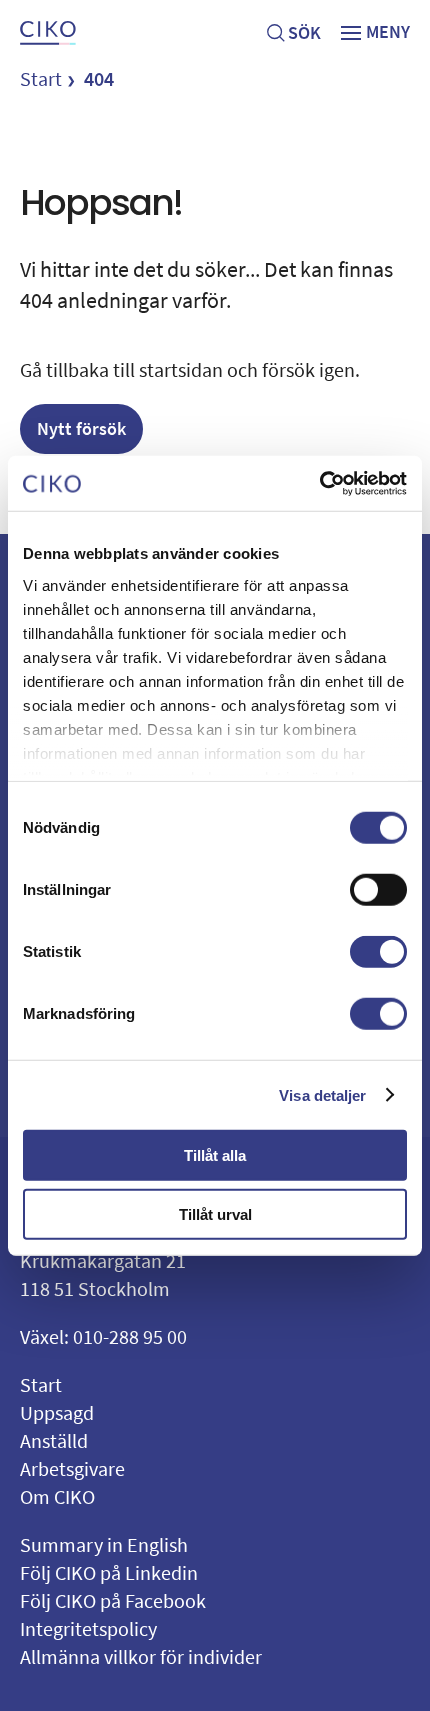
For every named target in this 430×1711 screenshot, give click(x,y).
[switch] (378, 890)
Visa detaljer (322, 1094)
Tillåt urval (215, 1214)
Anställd (54, 1440)
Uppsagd (57, 1412)
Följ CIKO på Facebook (113, 1600)
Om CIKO (57, 1496)
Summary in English (104, 1544)
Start (41, 78)
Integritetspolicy (88, 1628)
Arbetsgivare (72, 1468)
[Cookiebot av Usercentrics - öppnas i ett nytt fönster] (319, 483)
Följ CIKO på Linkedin (109, 1572)
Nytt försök (81, 428)
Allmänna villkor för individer (141, 1656)
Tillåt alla (215, 1155)
